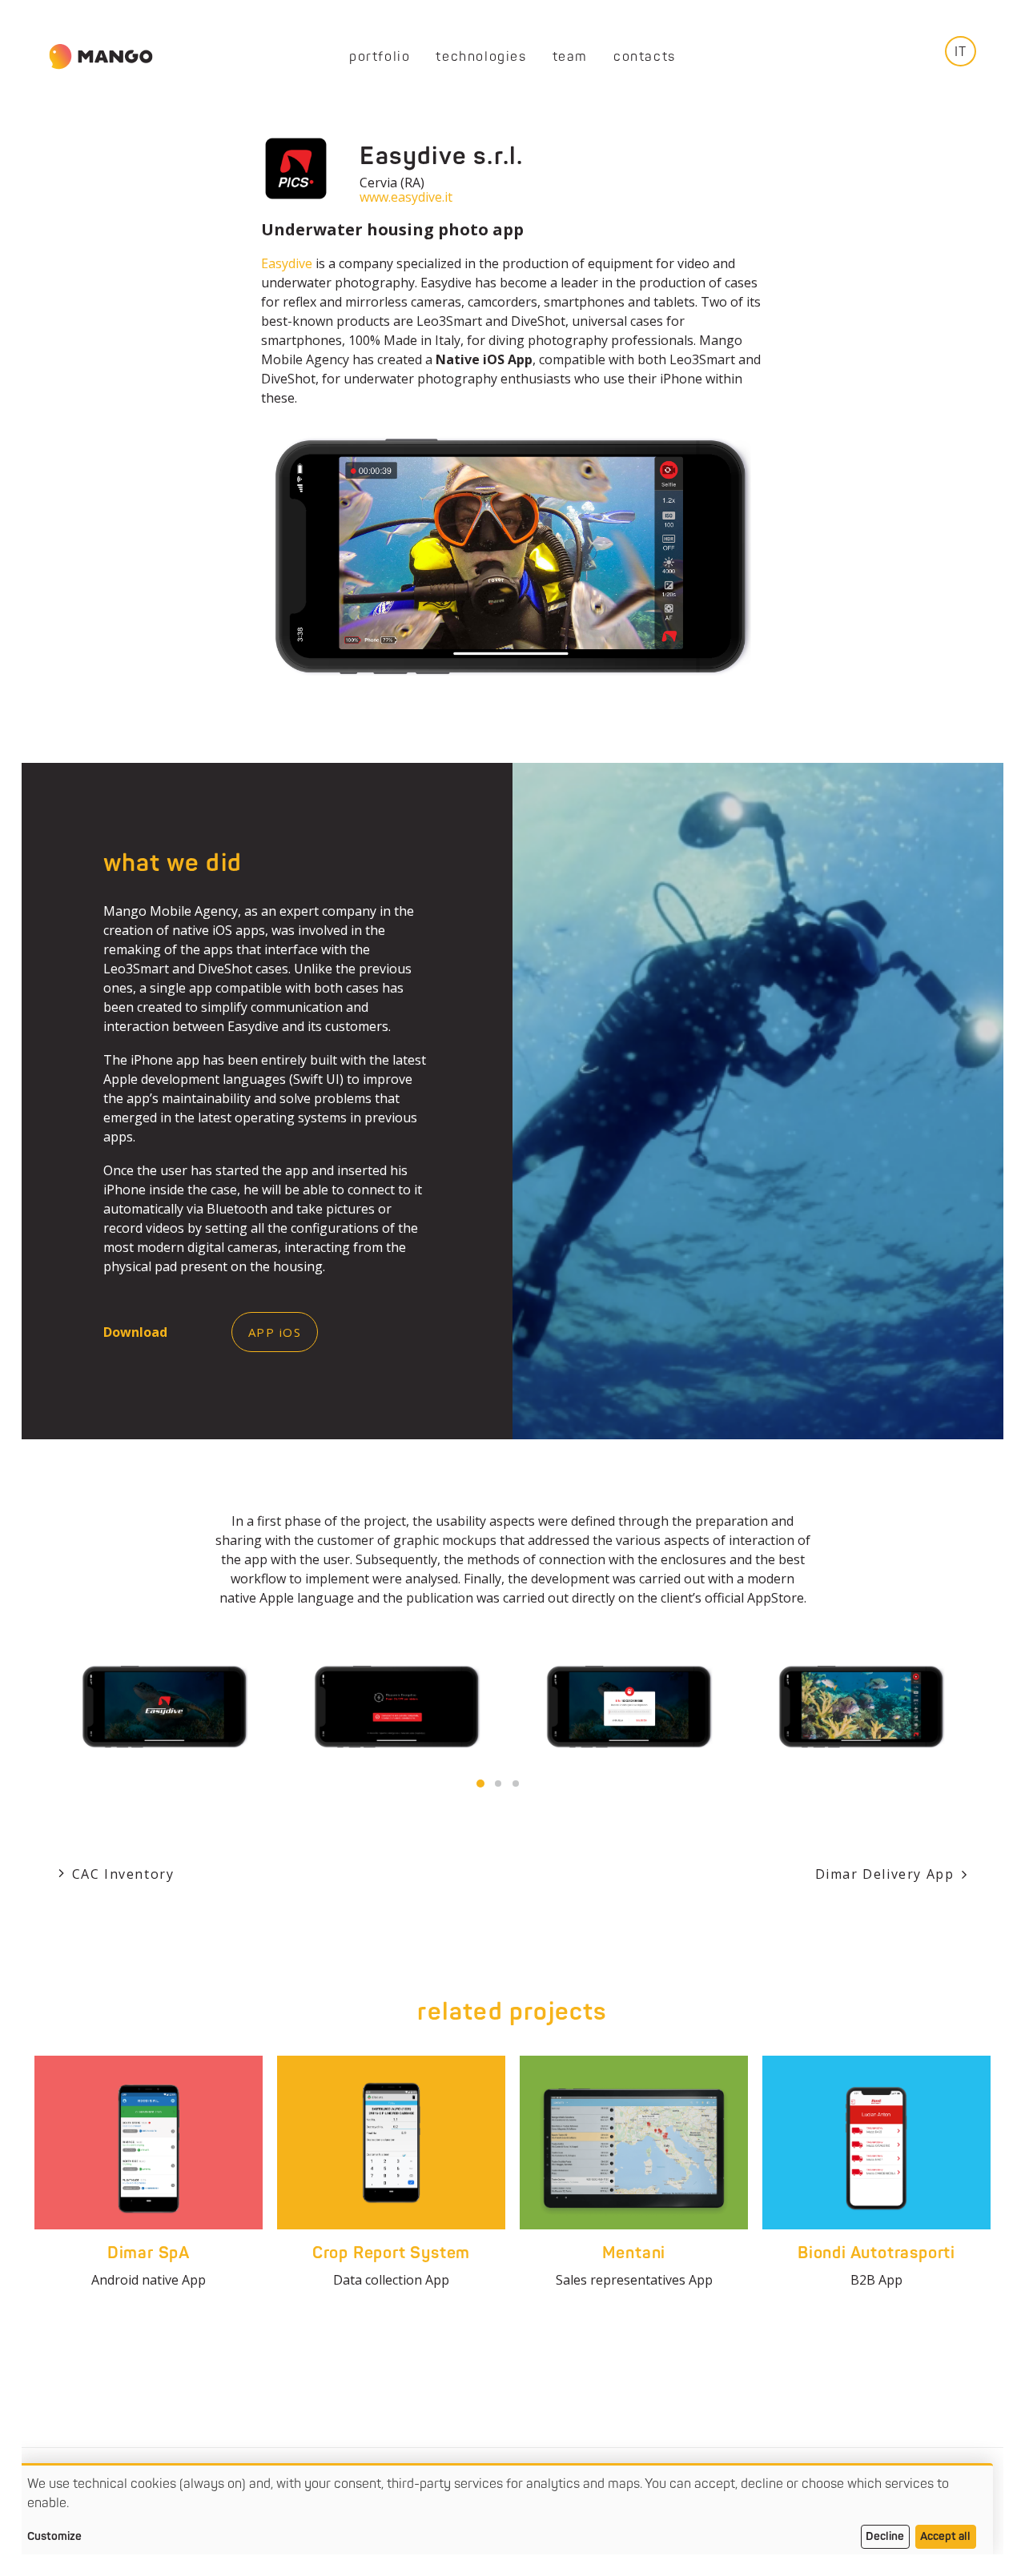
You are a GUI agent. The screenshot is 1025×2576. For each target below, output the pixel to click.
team (570, 57)
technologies (481, 57)
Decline (885, 2536)
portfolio (380, 57)
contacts (645, 57)
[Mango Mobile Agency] (101, 57)
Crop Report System (391, 2253)
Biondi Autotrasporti (876, 2253)
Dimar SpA (149, 2253)
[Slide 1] (480, 1784)
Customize (54, 2536)
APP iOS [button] (275, 1332)
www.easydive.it (406, 197)
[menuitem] (380, 57)
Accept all (945, 2536)
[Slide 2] (498, 1784)
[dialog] (504, 2512)
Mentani (634, 2253)
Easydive (287, 263)
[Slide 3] (516, 1784)
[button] (149, 2143)
